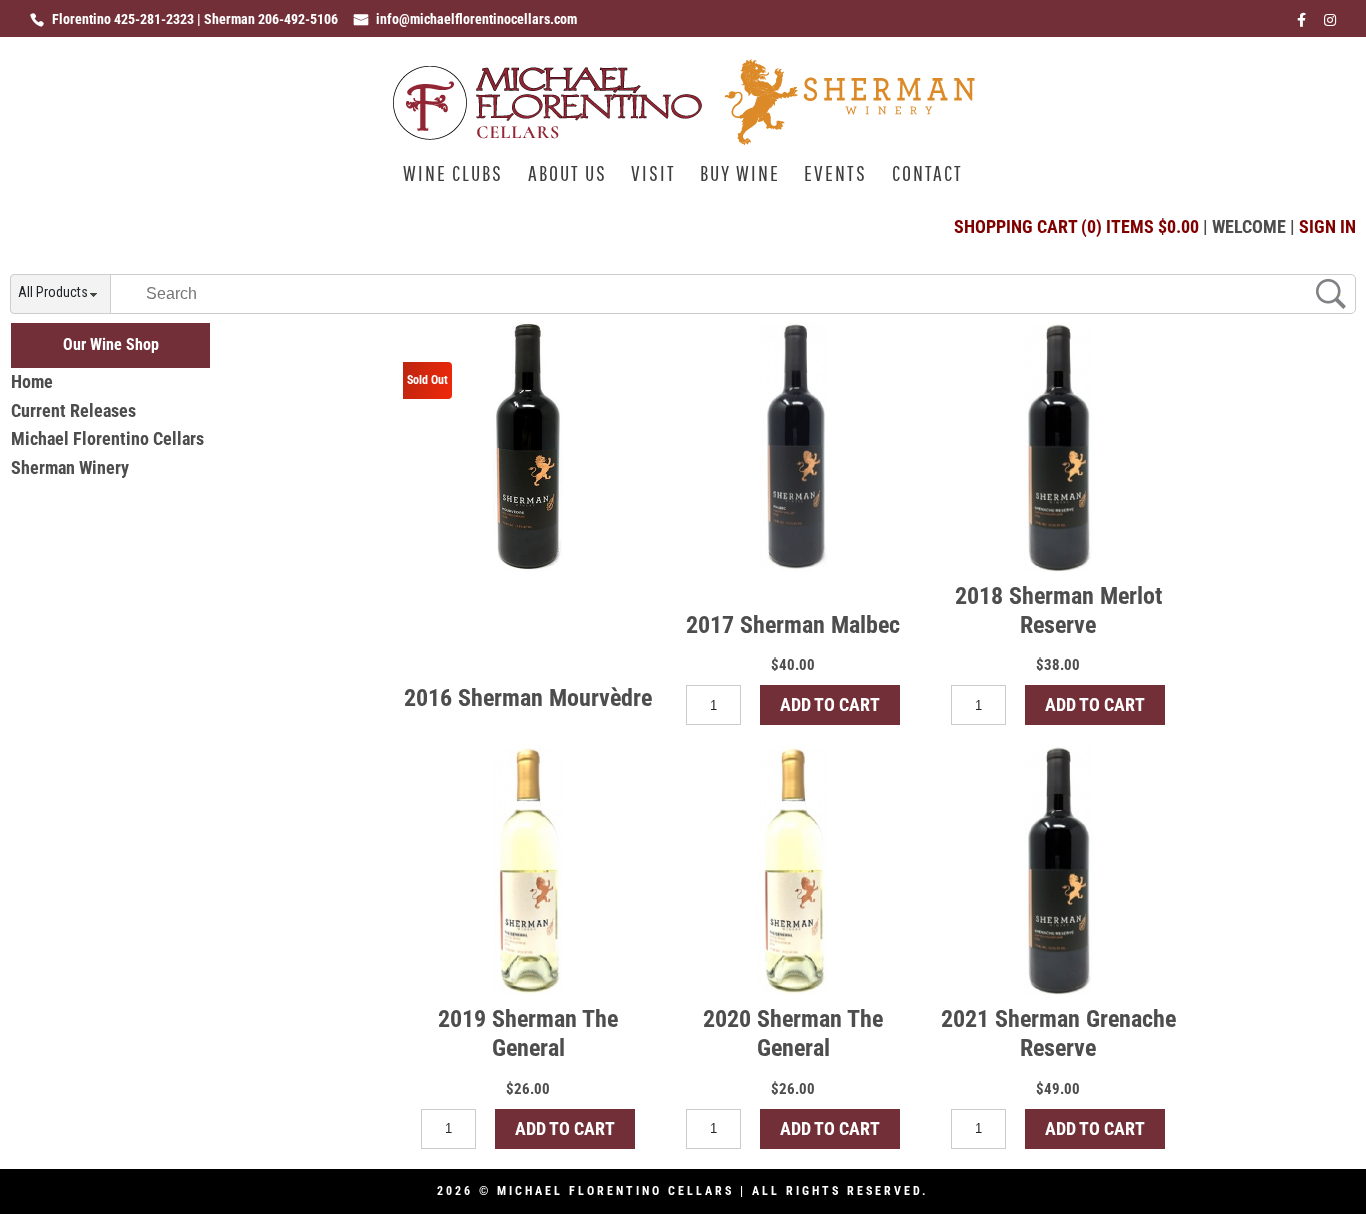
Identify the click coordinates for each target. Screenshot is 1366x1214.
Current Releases (73, 410)
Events (835, 175)
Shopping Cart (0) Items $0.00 (1076, 226)
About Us (567, 175)
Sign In (1327, 226)
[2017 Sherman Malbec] (793, 447)
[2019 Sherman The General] (528, 870)
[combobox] (60, 295)
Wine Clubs (453, 175)
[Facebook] (1301, 24)
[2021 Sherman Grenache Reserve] (1058, 870)
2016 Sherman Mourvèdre (528, 698)
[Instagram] (1330, 24)
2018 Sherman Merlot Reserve (1058, 610)
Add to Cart (830, 704)
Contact (927, 175)
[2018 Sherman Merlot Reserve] (1058, 447)
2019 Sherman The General (528, 1033)
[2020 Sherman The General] (793, 870)
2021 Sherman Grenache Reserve (1058, 1033)
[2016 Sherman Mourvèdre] (528, 447)
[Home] (683, 138)
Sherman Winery (70, 467)
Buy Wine (740, 175)
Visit (653, 175)
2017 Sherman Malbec (793, 625)
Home (32, 381)
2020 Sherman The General (793, 1033)
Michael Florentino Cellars (107, 438)
